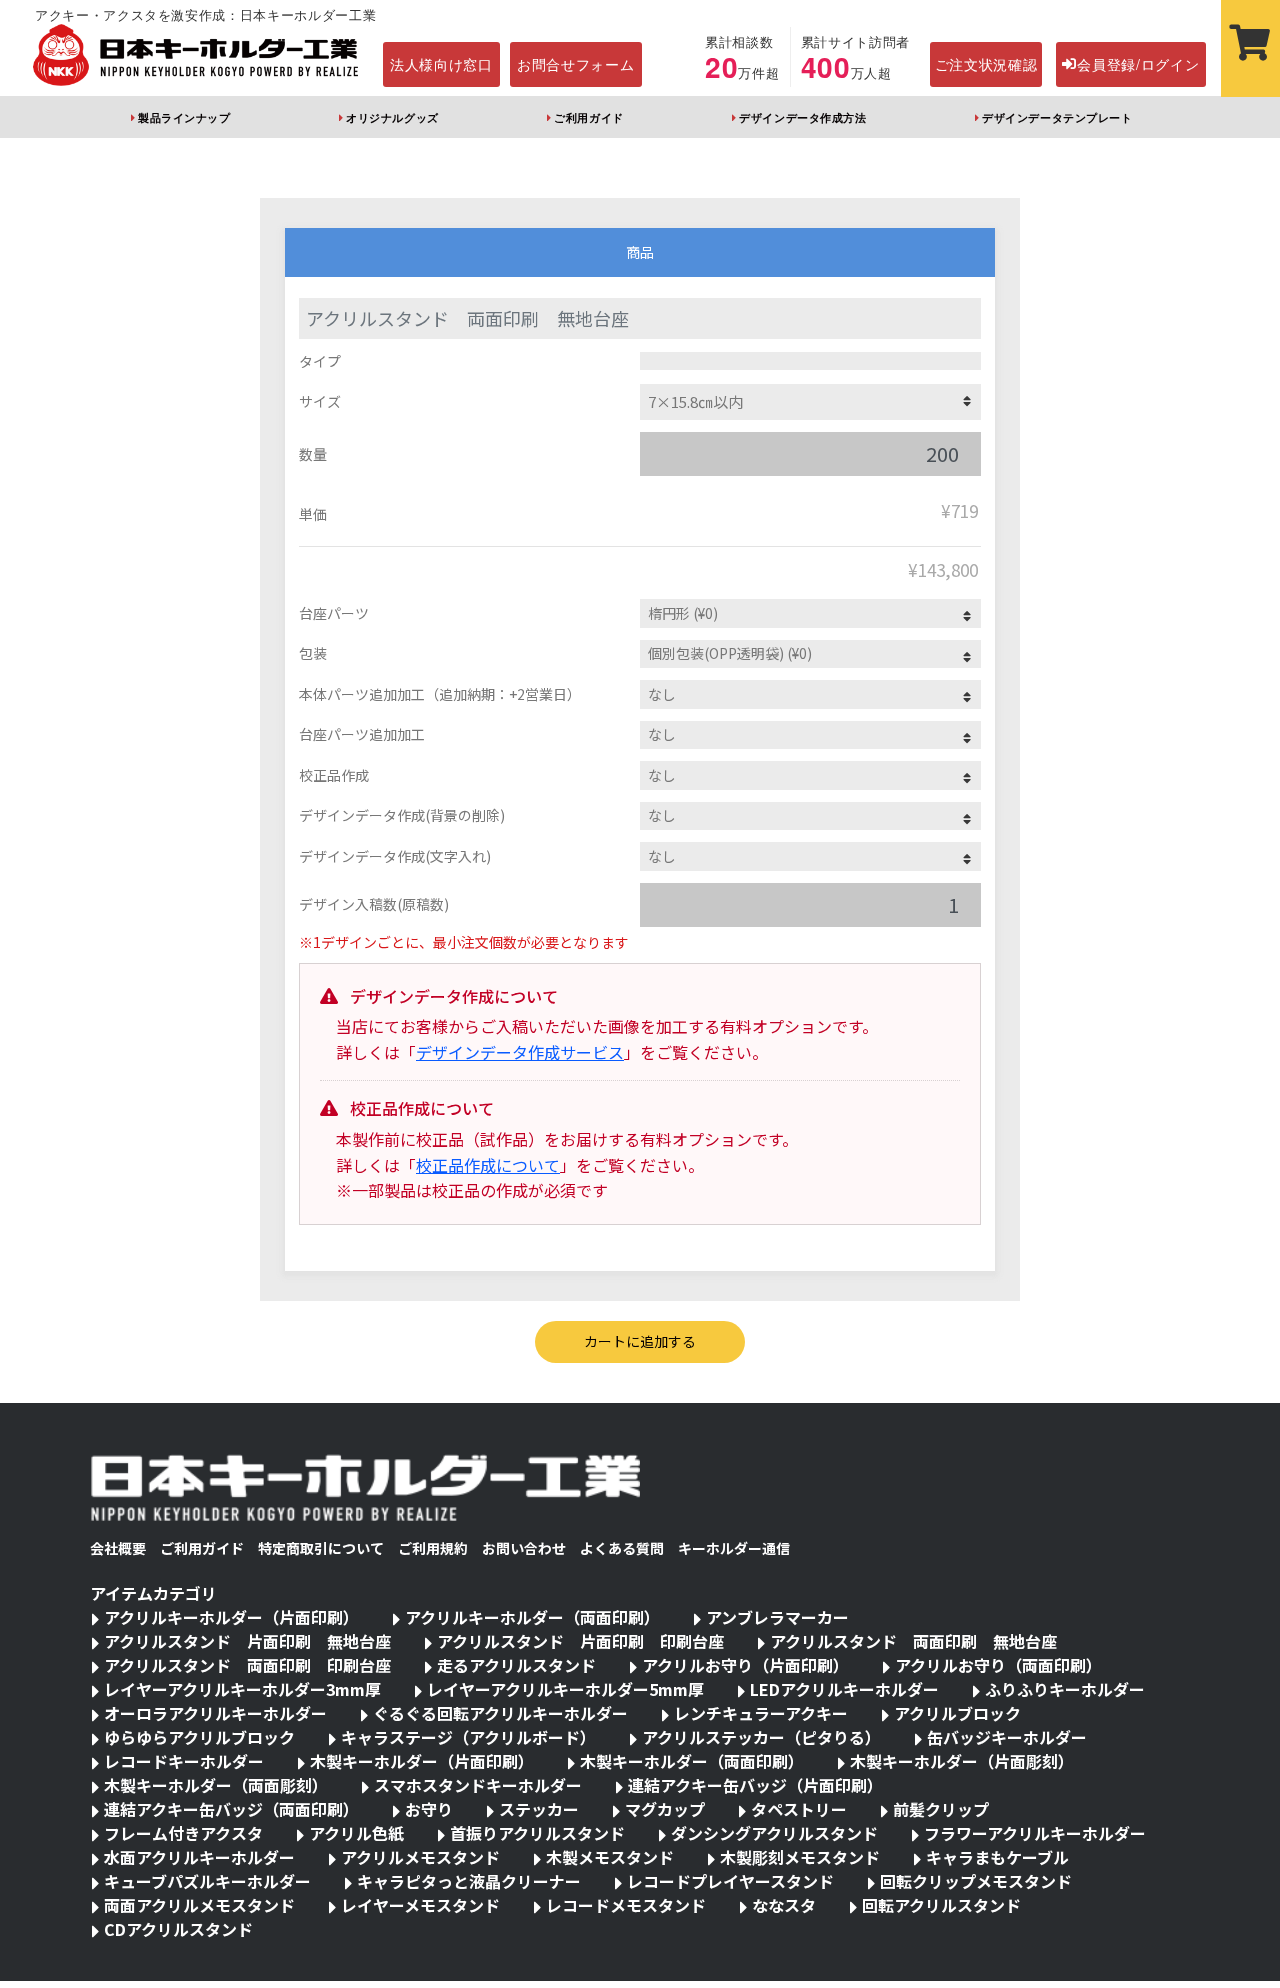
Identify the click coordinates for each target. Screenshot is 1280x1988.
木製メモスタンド (610, 1857)
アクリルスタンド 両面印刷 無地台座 (913, 1641)
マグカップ (665, 1809)
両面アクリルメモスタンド (199, 1905)
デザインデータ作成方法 (802, 117)
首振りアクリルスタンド (537, 1833)
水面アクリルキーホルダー (199, 1857)
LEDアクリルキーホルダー (844, 1689)
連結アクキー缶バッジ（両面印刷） (231, 1809)
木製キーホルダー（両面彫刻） (216, 1785)
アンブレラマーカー (777, 1617)
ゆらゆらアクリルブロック (199, 1737)
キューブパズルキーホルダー (207, 1881)
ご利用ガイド (588, 117)
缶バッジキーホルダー (1007, 1737)
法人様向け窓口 (441, 64)
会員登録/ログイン (1138, 64)
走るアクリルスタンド (516, 1665)
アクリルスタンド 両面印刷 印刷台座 (247, 1665)
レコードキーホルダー (184, 1761)
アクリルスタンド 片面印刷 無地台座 (247, 1641)
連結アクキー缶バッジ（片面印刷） (755, 1785)
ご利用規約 (433, 1548)
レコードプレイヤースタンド (730, 1881)
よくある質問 (622, 1548)
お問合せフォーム (576, 64)
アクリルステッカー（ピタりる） (761, 1737)
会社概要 (118, 1548)
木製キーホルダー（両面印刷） (692, 1761)
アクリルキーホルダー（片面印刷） (231, 1617)
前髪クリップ (941, 1809)
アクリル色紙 (356, 1833)
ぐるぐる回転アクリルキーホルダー (500, 1713)
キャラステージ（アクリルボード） (468, 1737)
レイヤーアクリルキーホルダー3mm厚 (242, 1689)
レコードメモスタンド (626, 1905)
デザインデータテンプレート (1057, 117)
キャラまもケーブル (997, 1857)
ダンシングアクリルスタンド (774, 1833)
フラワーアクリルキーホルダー (1035, 1833)
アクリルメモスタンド (420, 1857)
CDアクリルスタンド (178, 1929)
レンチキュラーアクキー (761, 1713)
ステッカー (539, 1809)
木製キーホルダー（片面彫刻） (962, 1761)
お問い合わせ (524, 1548)
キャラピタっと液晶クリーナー (469, 1881)
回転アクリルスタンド (941, 1905)
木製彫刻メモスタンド (800, 1857)
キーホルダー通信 (734, 1548)
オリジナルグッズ (392, 117)
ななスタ (784, 1905)
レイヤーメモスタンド (420, 1905)
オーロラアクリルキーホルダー (215, 1713)
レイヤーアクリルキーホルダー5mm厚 (565, 1689)
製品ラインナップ (184, 117)
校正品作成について (488, 1165)
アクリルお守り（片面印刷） (745, 1665)
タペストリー (799, 1809)
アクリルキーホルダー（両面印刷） (532, 1617)
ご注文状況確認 (986, 64)
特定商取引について (321, 1548)
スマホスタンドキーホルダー (478, 1785)
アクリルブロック (957, 1713)
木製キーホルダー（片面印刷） (422, 1761)
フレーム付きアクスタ (183, 1833)
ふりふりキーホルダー (1065, 1689)
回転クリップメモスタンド (976, 1881)
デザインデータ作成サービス (520, 1052)
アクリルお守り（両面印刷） (998, 1665)
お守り (429, 1809)
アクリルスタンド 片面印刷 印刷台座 (580, 1641)
